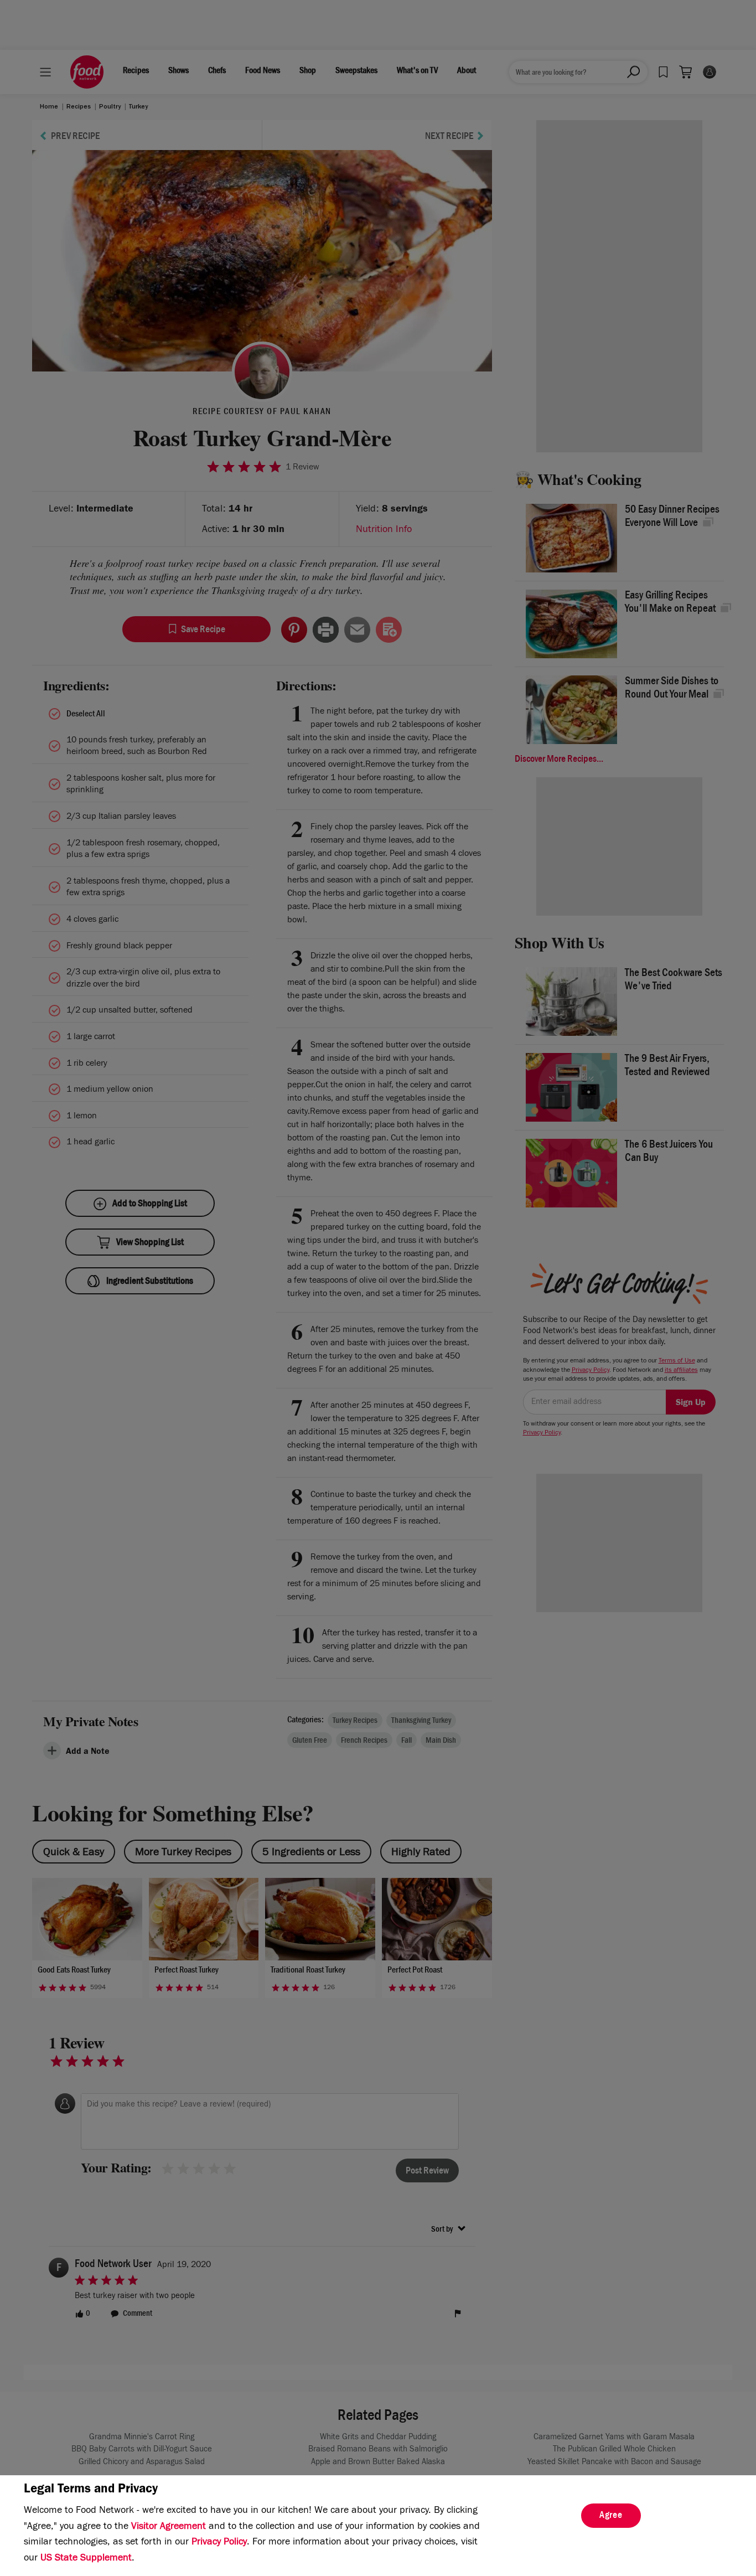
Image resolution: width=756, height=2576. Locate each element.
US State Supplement (86, 2559)
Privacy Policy (219, 2543)
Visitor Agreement (169, 2527)
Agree (611, 2516)
